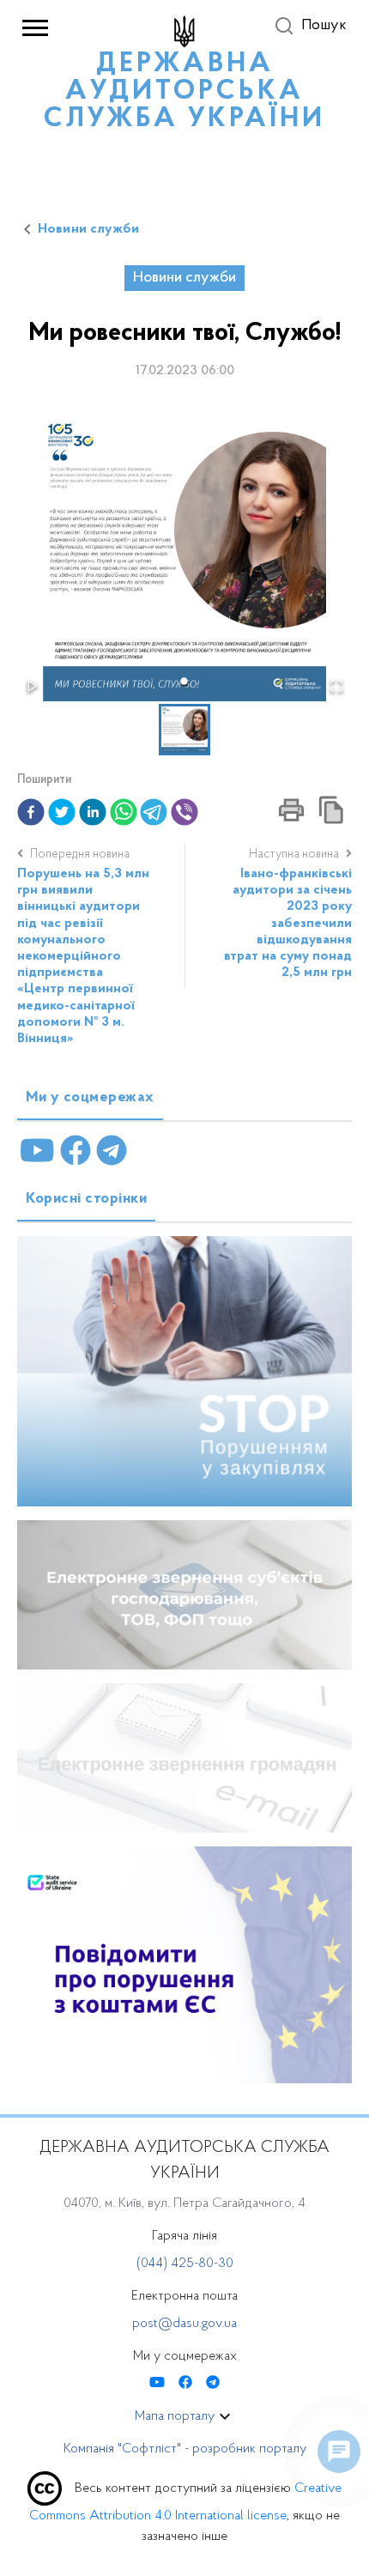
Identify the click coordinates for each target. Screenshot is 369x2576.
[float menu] (339, 2452)
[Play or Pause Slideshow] (33, 686)
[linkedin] (93, 812)
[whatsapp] (124, 812)
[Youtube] (37, 1151)
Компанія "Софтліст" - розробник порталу (185, 2449)
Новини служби (88, 229)
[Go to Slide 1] (185, 681)
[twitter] (62, 812)
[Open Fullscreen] (336, 686)
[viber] (184, 812)
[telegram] (154, 812)
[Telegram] (112, 1151)
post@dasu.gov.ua (184, 2324)
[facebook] (31, 812)
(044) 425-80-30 (185, 2264)
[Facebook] (76, 1151)
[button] (184, 560)
